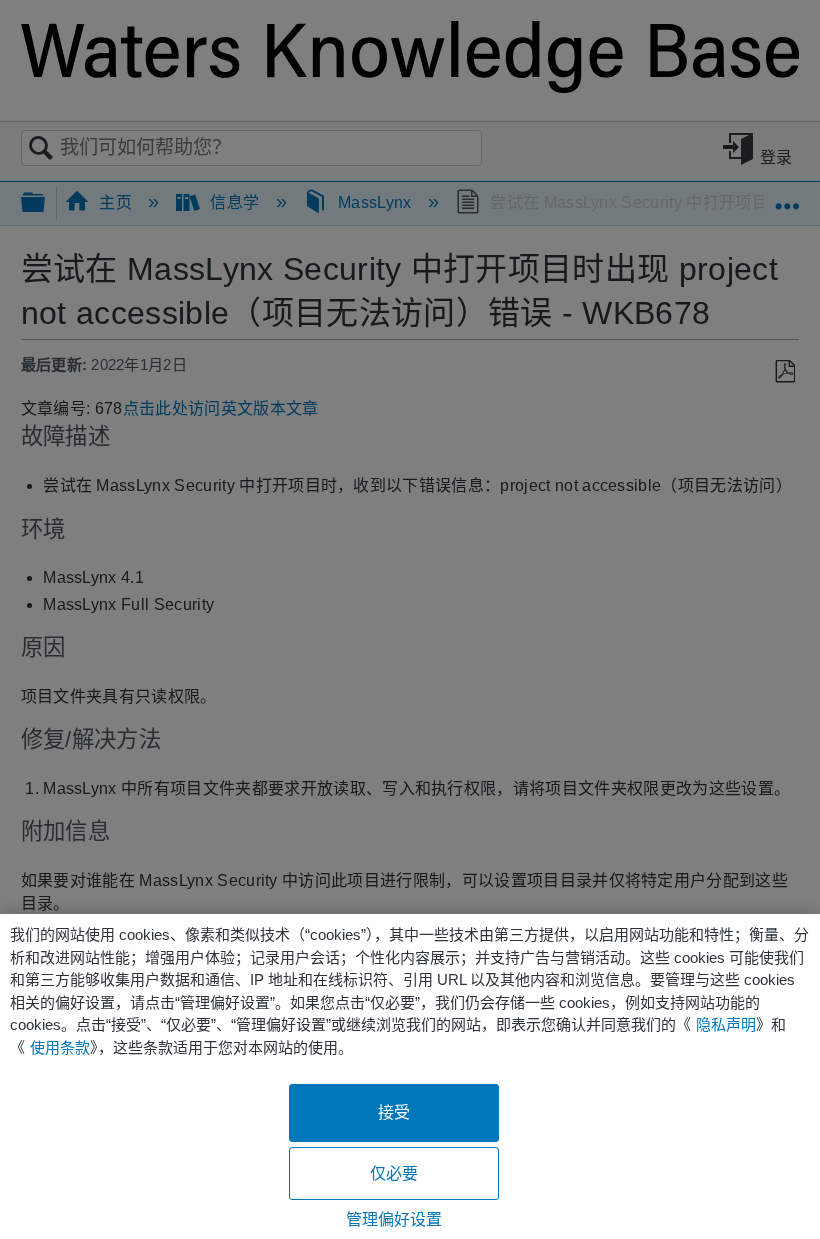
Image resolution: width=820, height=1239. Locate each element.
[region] (410, 1076)
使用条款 (60, 1047)
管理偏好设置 (394, 1219)
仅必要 (394, 1173)
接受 (394, 1112)
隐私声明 (726, 1024)
